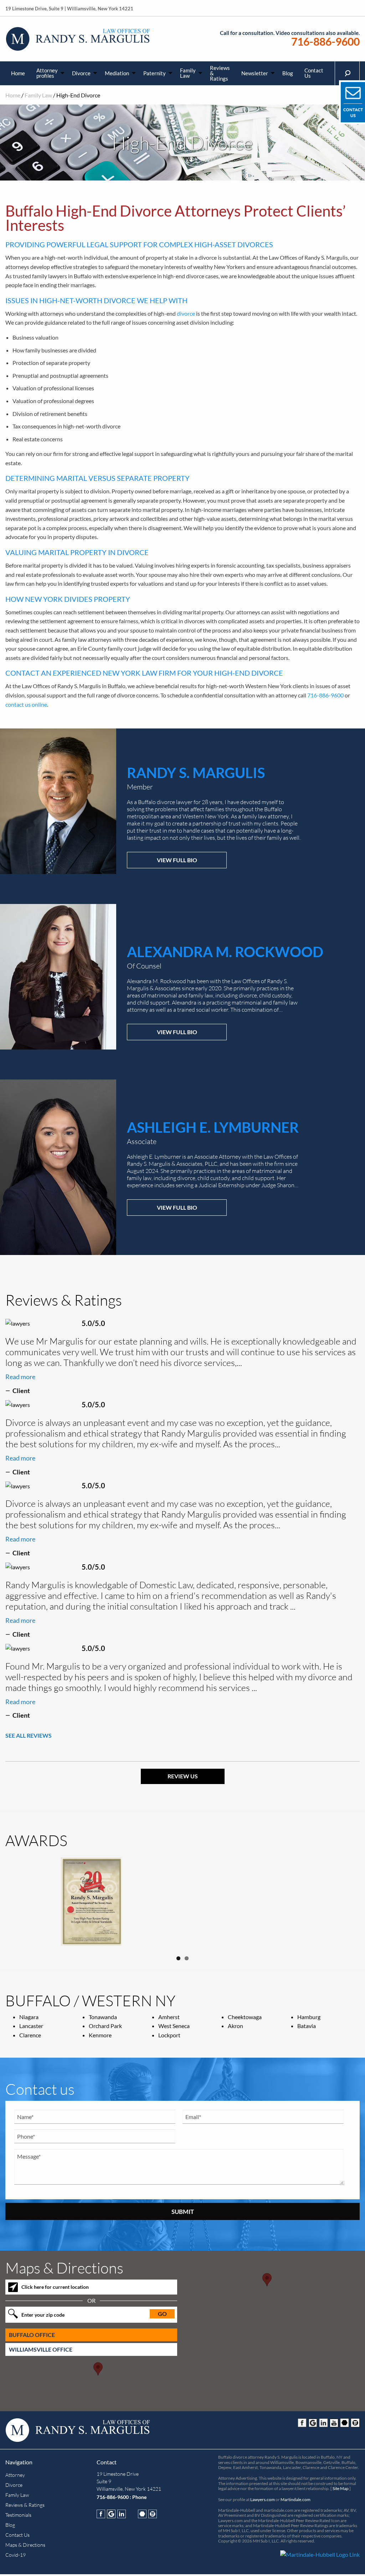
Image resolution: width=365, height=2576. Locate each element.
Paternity (155, 73)
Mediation (117, 73)
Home (18, 73)
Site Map (341, 2491)
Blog (288, 73)
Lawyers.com (263, 2502)
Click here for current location (55, 2290)
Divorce (81, 73)
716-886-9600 (325, 42)
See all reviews (29, 1735)
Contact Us (314, 73)
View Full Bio (177, 860)
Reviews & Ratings (220, 73)
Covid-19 (16, 2558)
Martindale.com (295, 2502)
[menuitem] (18, 73)
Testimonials (18, 2518)
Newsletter (255, 73)
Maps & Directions (25, 2548)
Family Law (188, 73)
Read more (20, 1377)
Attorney (15, 2478)
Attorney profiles (47, 73)
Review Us (183, 1776)
